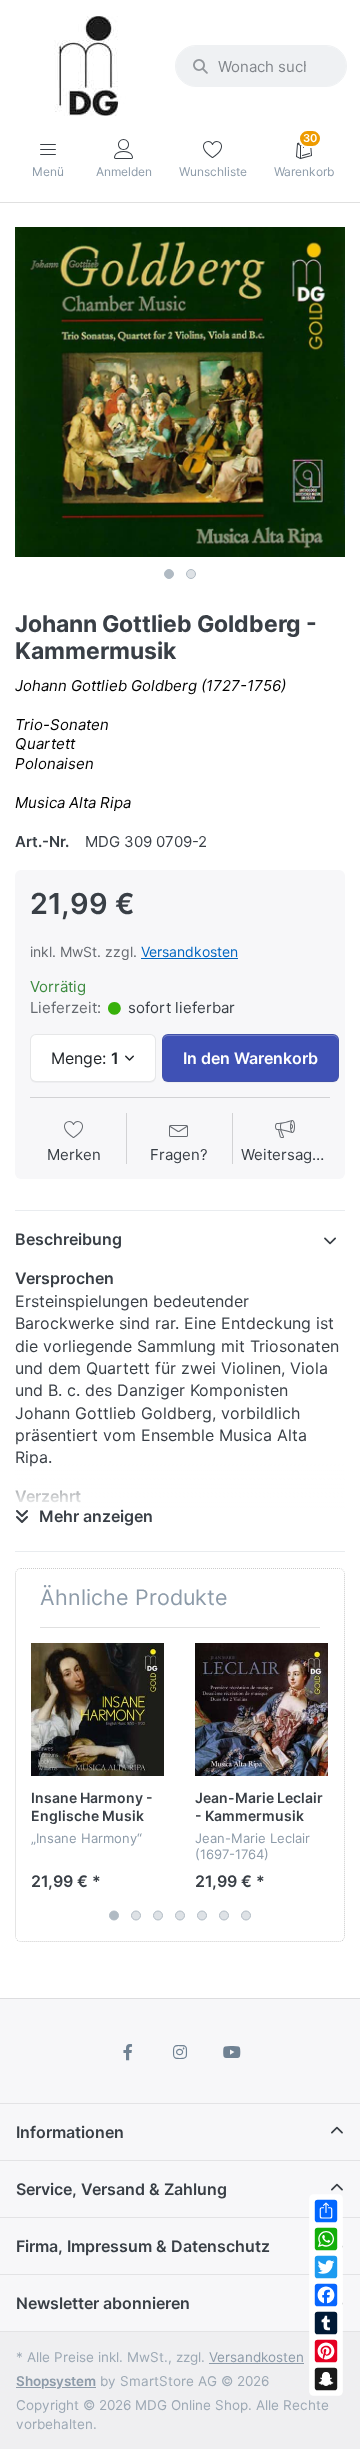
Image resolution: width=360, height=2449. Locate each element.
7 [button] (246, 1916)
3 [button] (158, 1916)
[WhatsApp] (326, 2239)
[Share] (326, 2211)
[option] (180, 392)
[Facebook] (326, 2295)
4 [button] (180, 1916)
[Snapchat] (326, 2379)
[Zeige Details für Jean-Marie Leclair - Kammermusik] (261, 1709)
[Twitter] (326, 2267)
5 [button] (202, 1916)
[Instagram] (180, 2052)
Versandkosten (189, 951)
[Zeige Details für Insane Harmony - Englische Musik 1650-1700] (97, 1709)
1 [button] (169, 574)
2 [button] (191, 574)
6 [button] (224, 1916)
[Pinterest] (326, 2351)
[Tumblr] (326, 2323)
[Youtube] (232, 2052)
